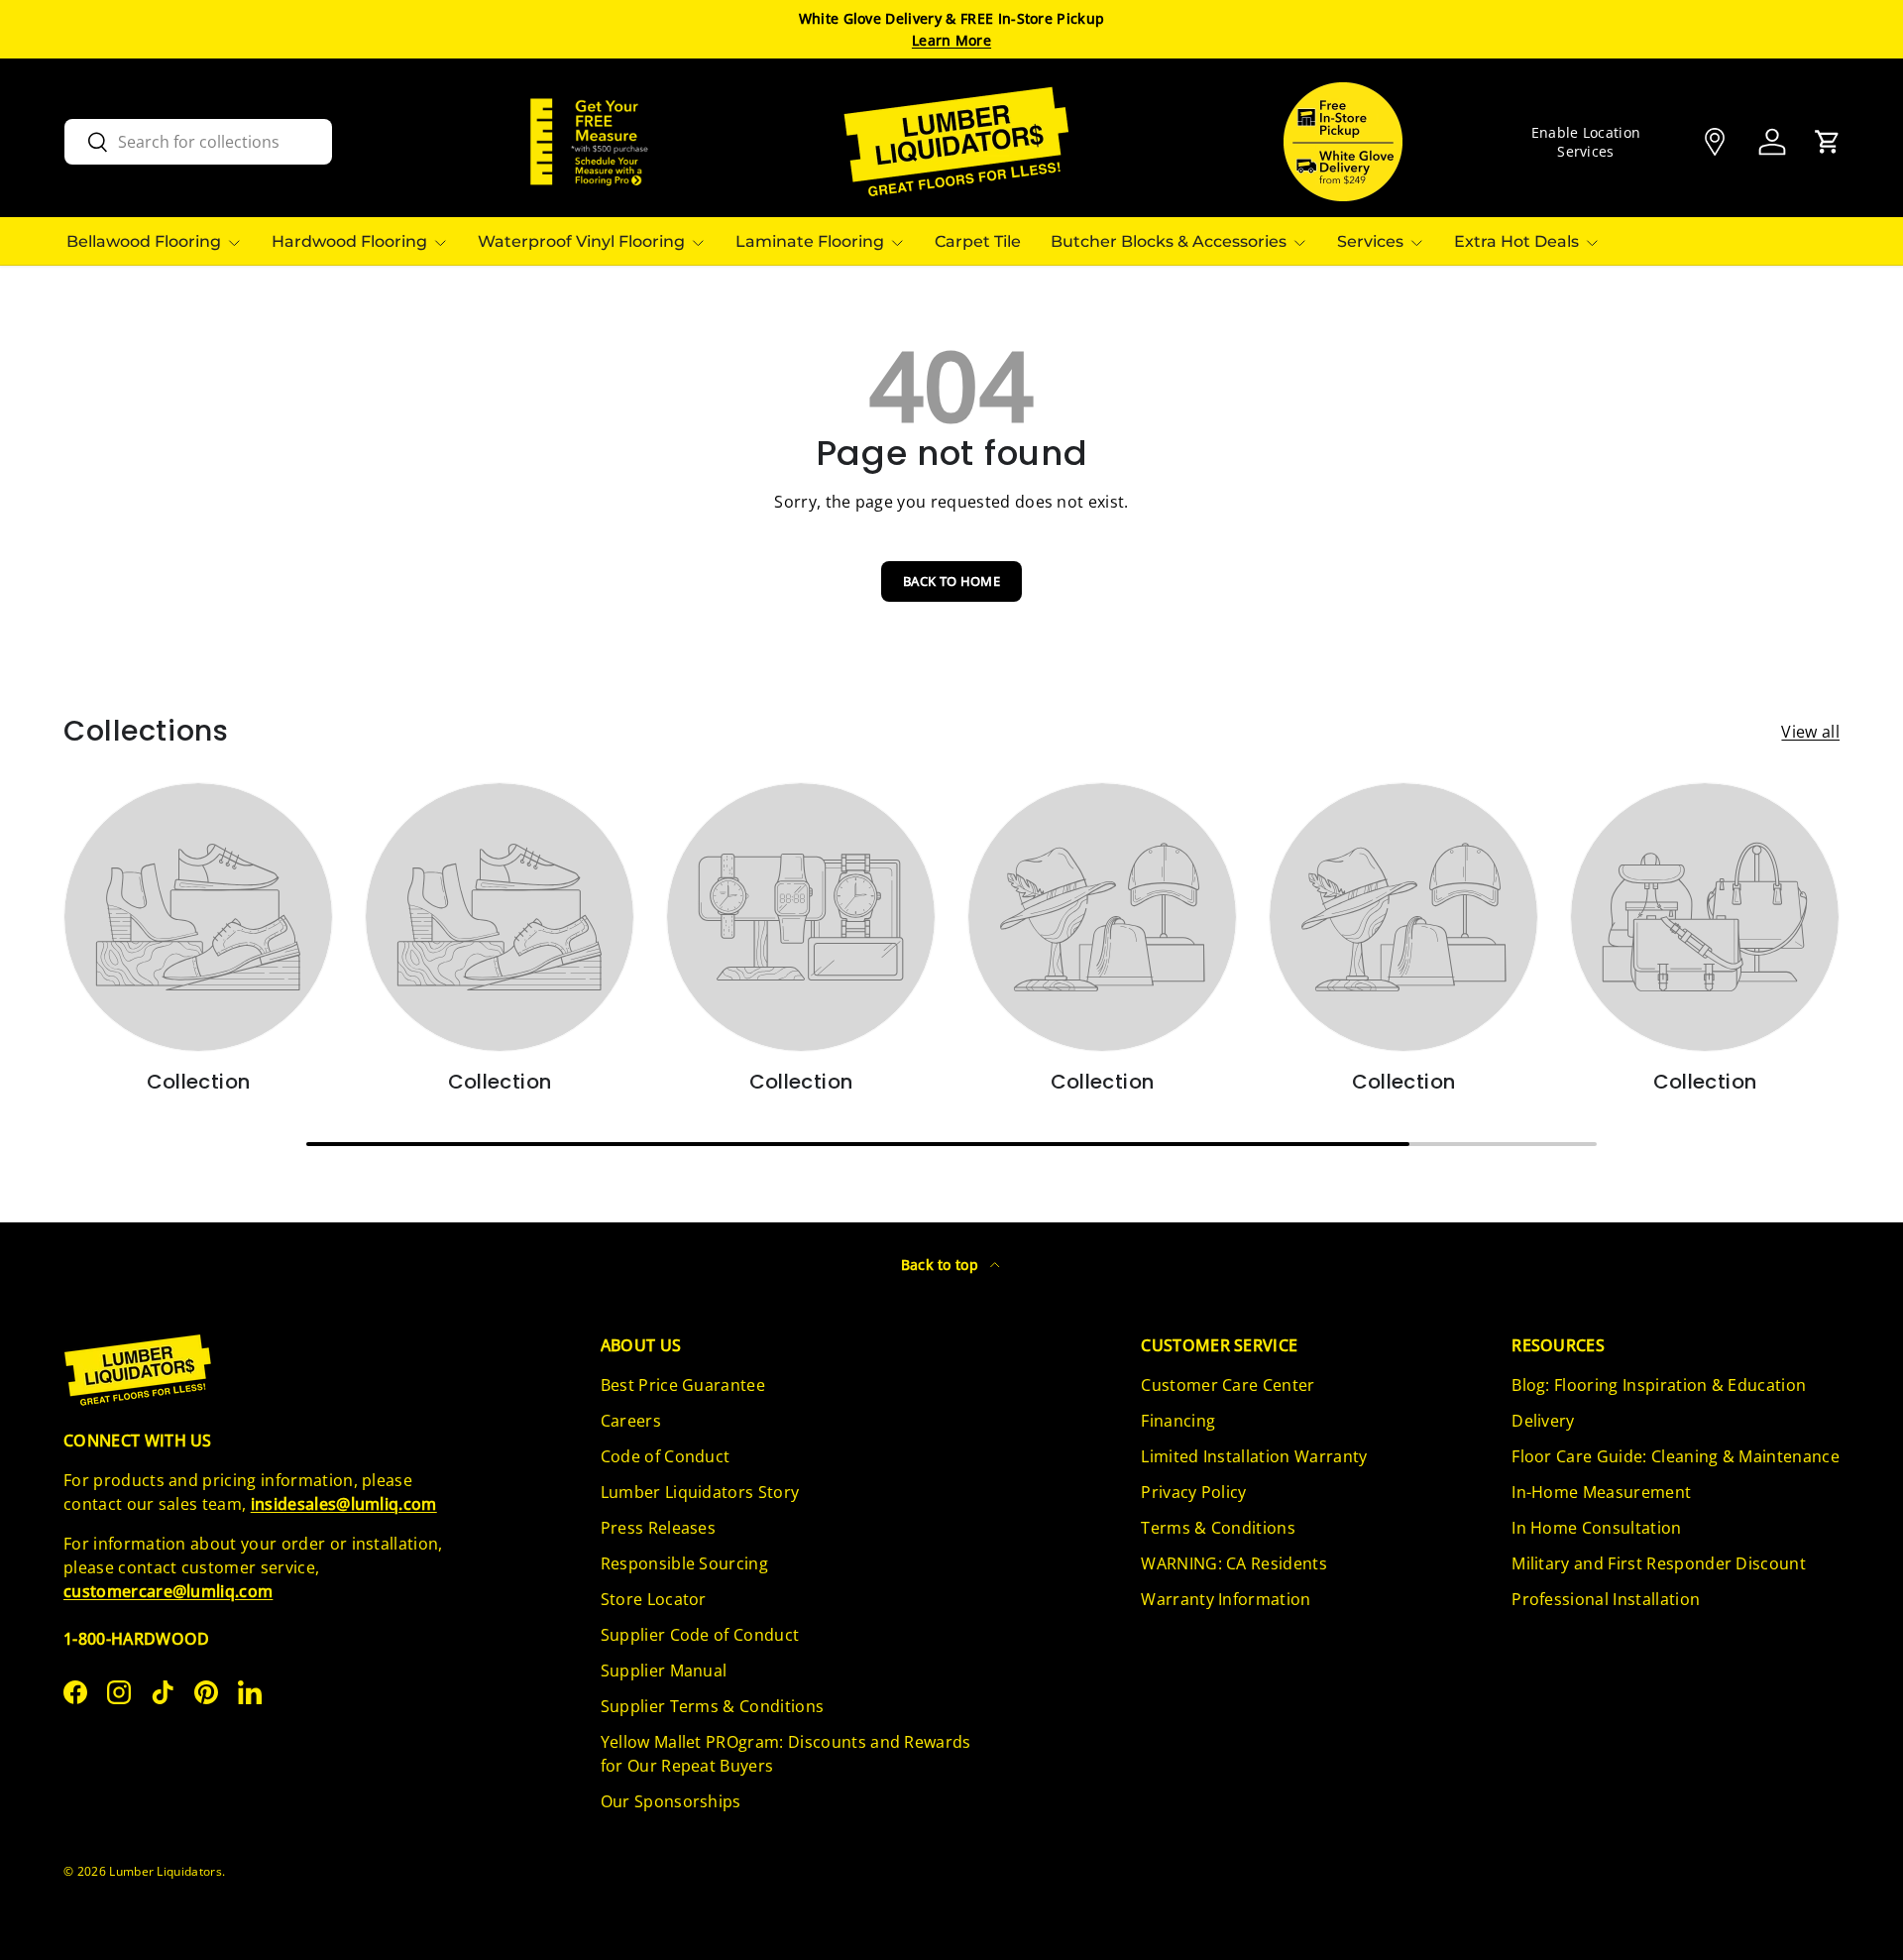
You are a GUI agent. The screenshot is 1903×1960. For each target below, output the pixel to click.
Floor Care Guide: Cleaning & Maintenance (1676, 1456)
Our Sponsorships (671, 1801)
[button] (1828, 142)
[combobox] (198, 142)
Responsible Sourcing (684, 1563)
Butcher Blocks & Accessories (1169, 241)
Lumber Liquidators (166, 1871)
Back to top (942, 1265)
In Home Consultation (1596, 1528)
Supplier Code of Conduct (700, 1635)
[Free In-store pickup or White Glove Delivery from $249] (1343, 142)
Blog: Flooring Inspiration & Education (1659, 1385)
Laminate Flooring (810, 241)
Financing (1178, 1421)
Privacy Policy (1193, 1492)
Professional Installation (1606, 1599)
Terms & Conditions (1218, 1528)
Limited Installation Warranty (1254, 1456)
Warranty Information (1226, 1599)
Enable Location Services (1586, 142)
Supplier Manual (664, 1671)
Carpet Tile (978, 241)
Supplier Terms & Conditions (713, 1706)
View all (1810, 732)
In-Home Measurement (1601, 1492)
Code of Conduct (666, 1456)
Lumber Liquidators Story (700, 1492)
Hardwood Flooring (349, 241)
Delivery (1543, 1421)
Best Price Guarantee (683, 1385)
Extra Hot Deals (1516, 241)
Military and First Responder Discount (1659, 1563)
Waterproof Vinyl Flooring (581, 241)
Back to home (951, 581)
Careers (631, 1421)
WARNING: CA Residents (1234, 1563)
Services (1370, 241)
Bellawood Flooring (144, 241)
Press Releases (658, 1528)
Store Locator (654, 1599)
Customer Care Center (1228, 1385)
